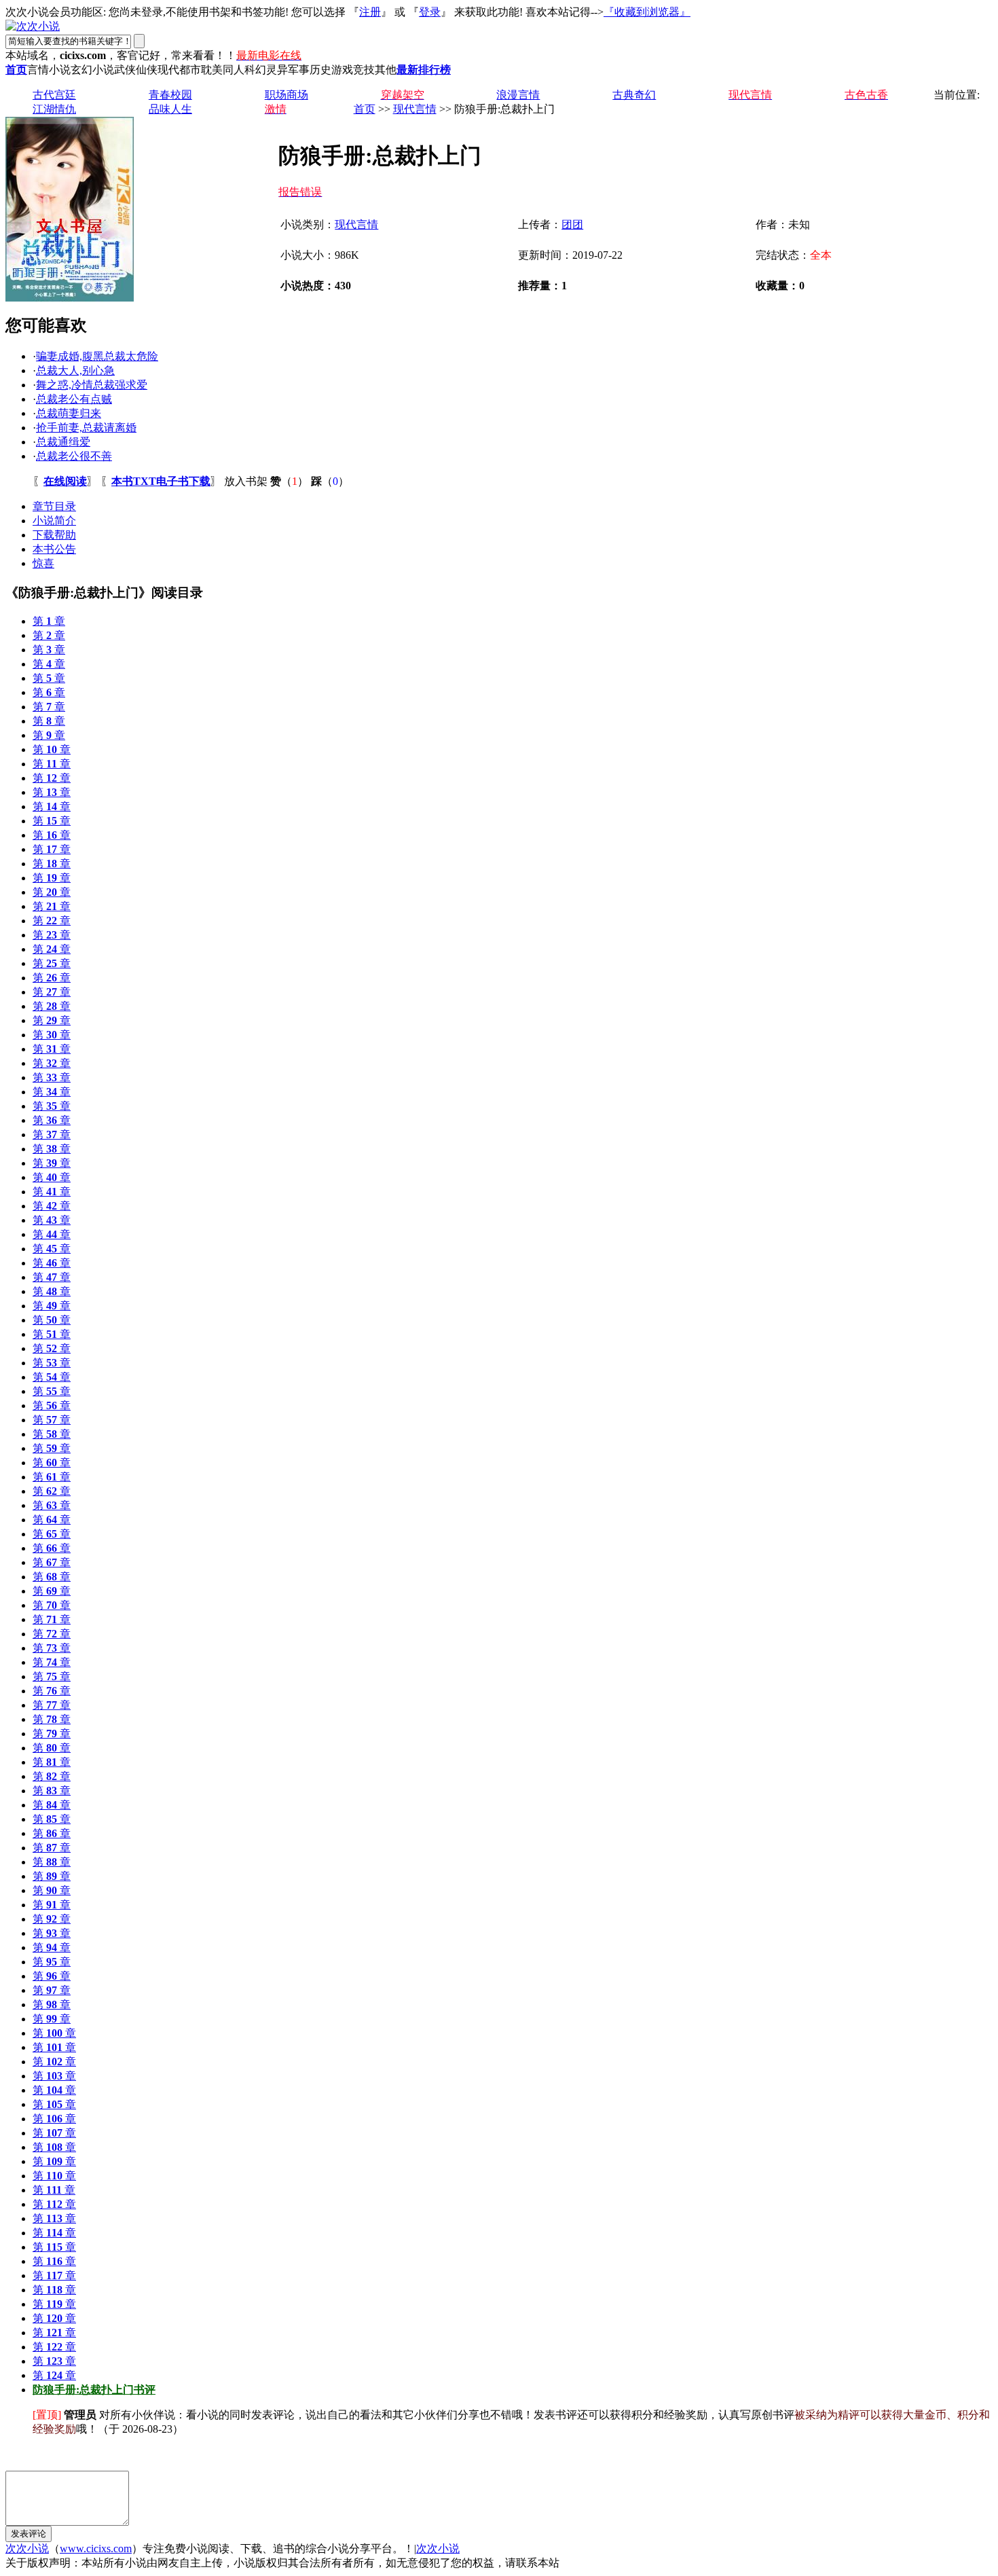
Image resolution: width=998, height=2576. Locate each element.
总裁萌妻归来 (69, 413)
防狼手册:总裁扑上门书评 (94, 2390)
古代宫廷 (54, 95)
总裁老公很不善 (74, 456)
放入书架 (246, 481)
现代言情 (415, 109)
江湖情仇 (54, 109)
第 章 (49, 621)
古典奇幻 (634, 95)
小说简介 (54, 521)
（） (289, 481)
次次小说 (27, 2548)
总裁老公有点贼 (74, 399)
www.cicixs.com (96, 2548)
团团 (572, 224)
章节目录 (54, 506)
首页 (365, 109)
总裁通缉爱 (63, 442)
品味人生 (170, 109)
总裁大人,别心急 (75, 370)
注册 (370, 12)
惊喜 (43, 563)
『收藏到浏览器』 (647, 12)
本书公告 (54, 549)
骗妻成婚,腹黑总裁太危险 (97, 356)
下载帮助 (54, 535)
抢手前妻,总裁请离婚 (86, 428)
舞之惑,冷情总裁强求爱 (92, 385)
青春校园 (170, 95)
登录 (430, 12)
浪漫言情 (518, 95)
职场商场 (287, 95)
